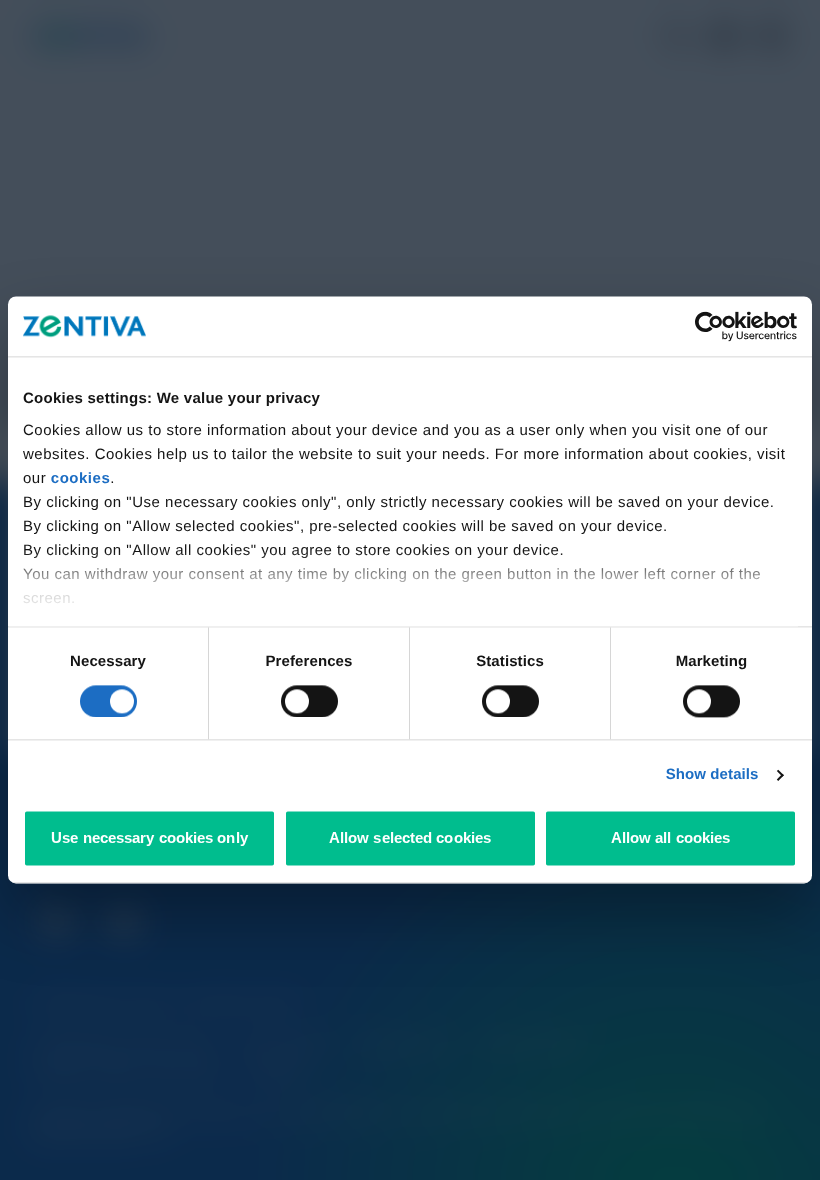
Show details (712, 774)
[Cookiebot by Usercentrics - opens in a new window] (709, 326)
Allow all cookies (671, 838)
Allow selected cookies (410, 838)
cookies (80, 478)
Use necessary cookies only (149, 838)
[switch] (309, 701)
